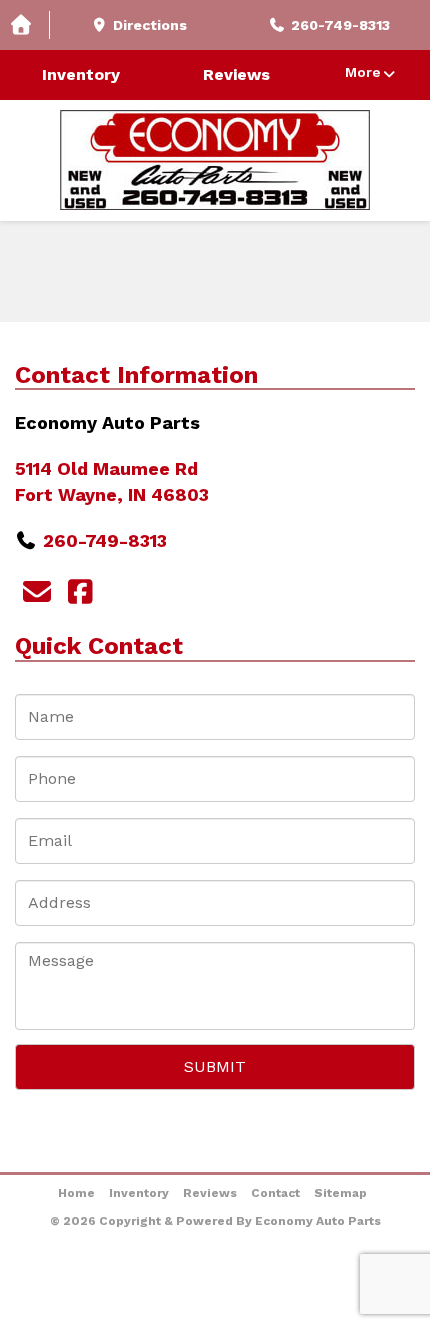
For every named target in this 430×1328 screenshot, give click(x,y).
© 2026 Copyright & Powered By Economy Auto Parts (215, 1221)
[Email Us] (36, 592)
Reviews (236, 74)
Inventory (81, 74)
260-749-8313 (105, 540)
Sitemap (340, 1193)
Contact (275, 1193)
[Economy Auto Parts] (215, 160)
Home (76, 1193)
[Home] (25, 25)
